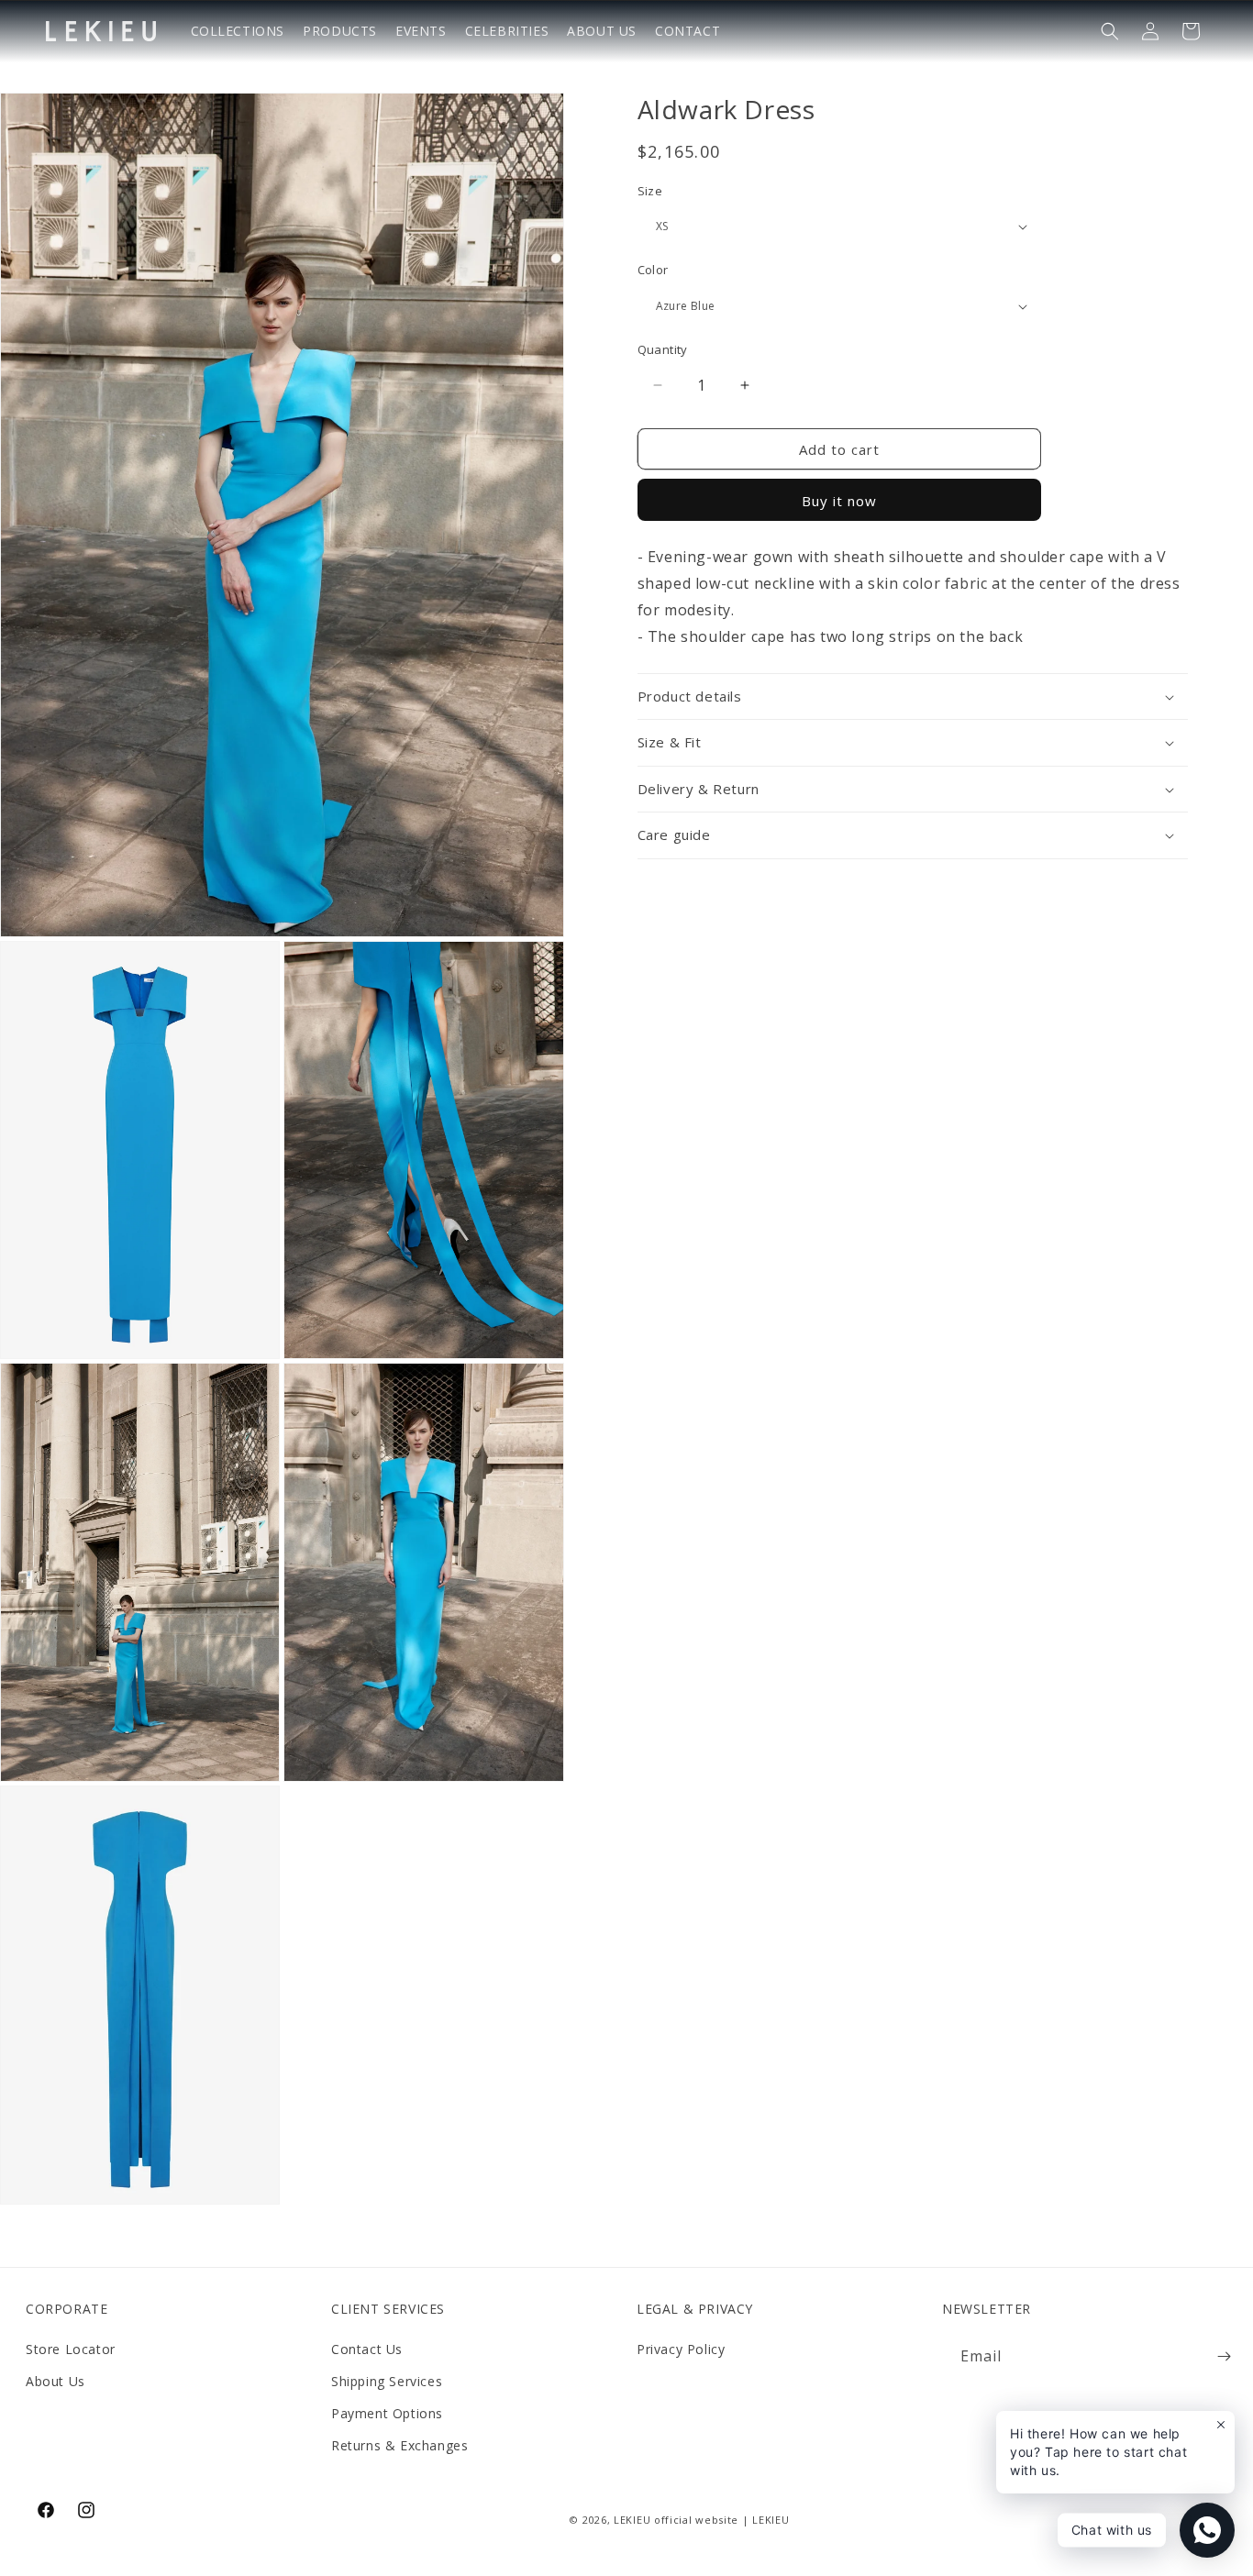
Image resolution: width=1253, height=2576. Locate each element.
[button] (1110, 31)
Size (650, 191)
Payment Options (387, 2414)
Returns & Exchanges (399, 2446)
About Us (55, 2382)
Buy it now (839, 502)
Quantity (663, 349)
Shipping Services (387, 2382)
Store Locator (71, 2349)
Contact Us (367, 2349)
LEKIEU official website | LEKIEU (701, 2521)
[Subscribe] (1224, 2356)
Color (653, 271)
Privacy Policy (681, 2349)
